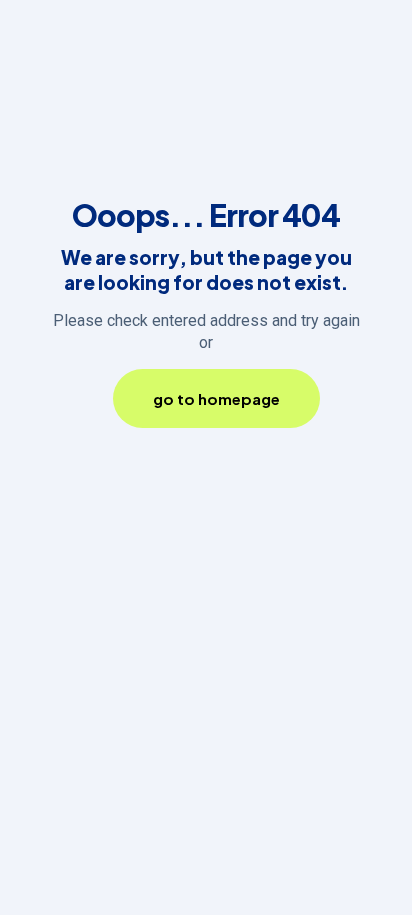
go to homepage (216, 398)
